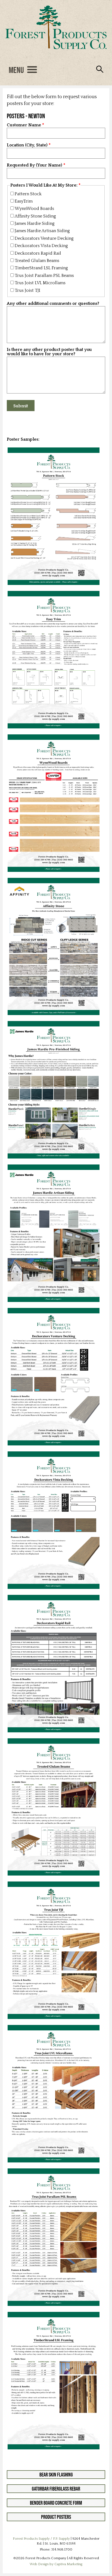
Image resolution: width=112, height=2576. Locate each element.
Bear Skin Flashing (56, 2475)
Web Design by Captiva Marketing (56, 2564)
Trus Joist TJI (27, 290)
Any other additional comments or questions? (53, 304)
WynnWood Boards (34, 209)
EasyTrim (24, 201)
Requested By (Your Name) (35, 165)
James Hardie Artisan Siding (42, 231)
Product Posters (56, 2517)
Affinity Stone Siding (35, 216)
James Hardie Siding (35, 223)
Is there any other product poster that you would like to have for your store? (49, 352)
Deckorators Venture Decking (44, 238)
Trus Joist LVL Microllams (40, 283)
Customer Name (24, 125)
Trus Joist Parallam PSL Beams (44, 276)
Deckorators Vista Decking (41, 246)
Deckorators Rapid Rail (38, 253)
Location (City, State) (27, 145)
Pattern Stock (28, 194)
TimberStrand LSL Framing (41, 268)
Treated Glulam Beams (37, 261)
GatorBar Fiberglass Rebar (56, 2489)
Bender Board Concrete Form (56, 2503)
